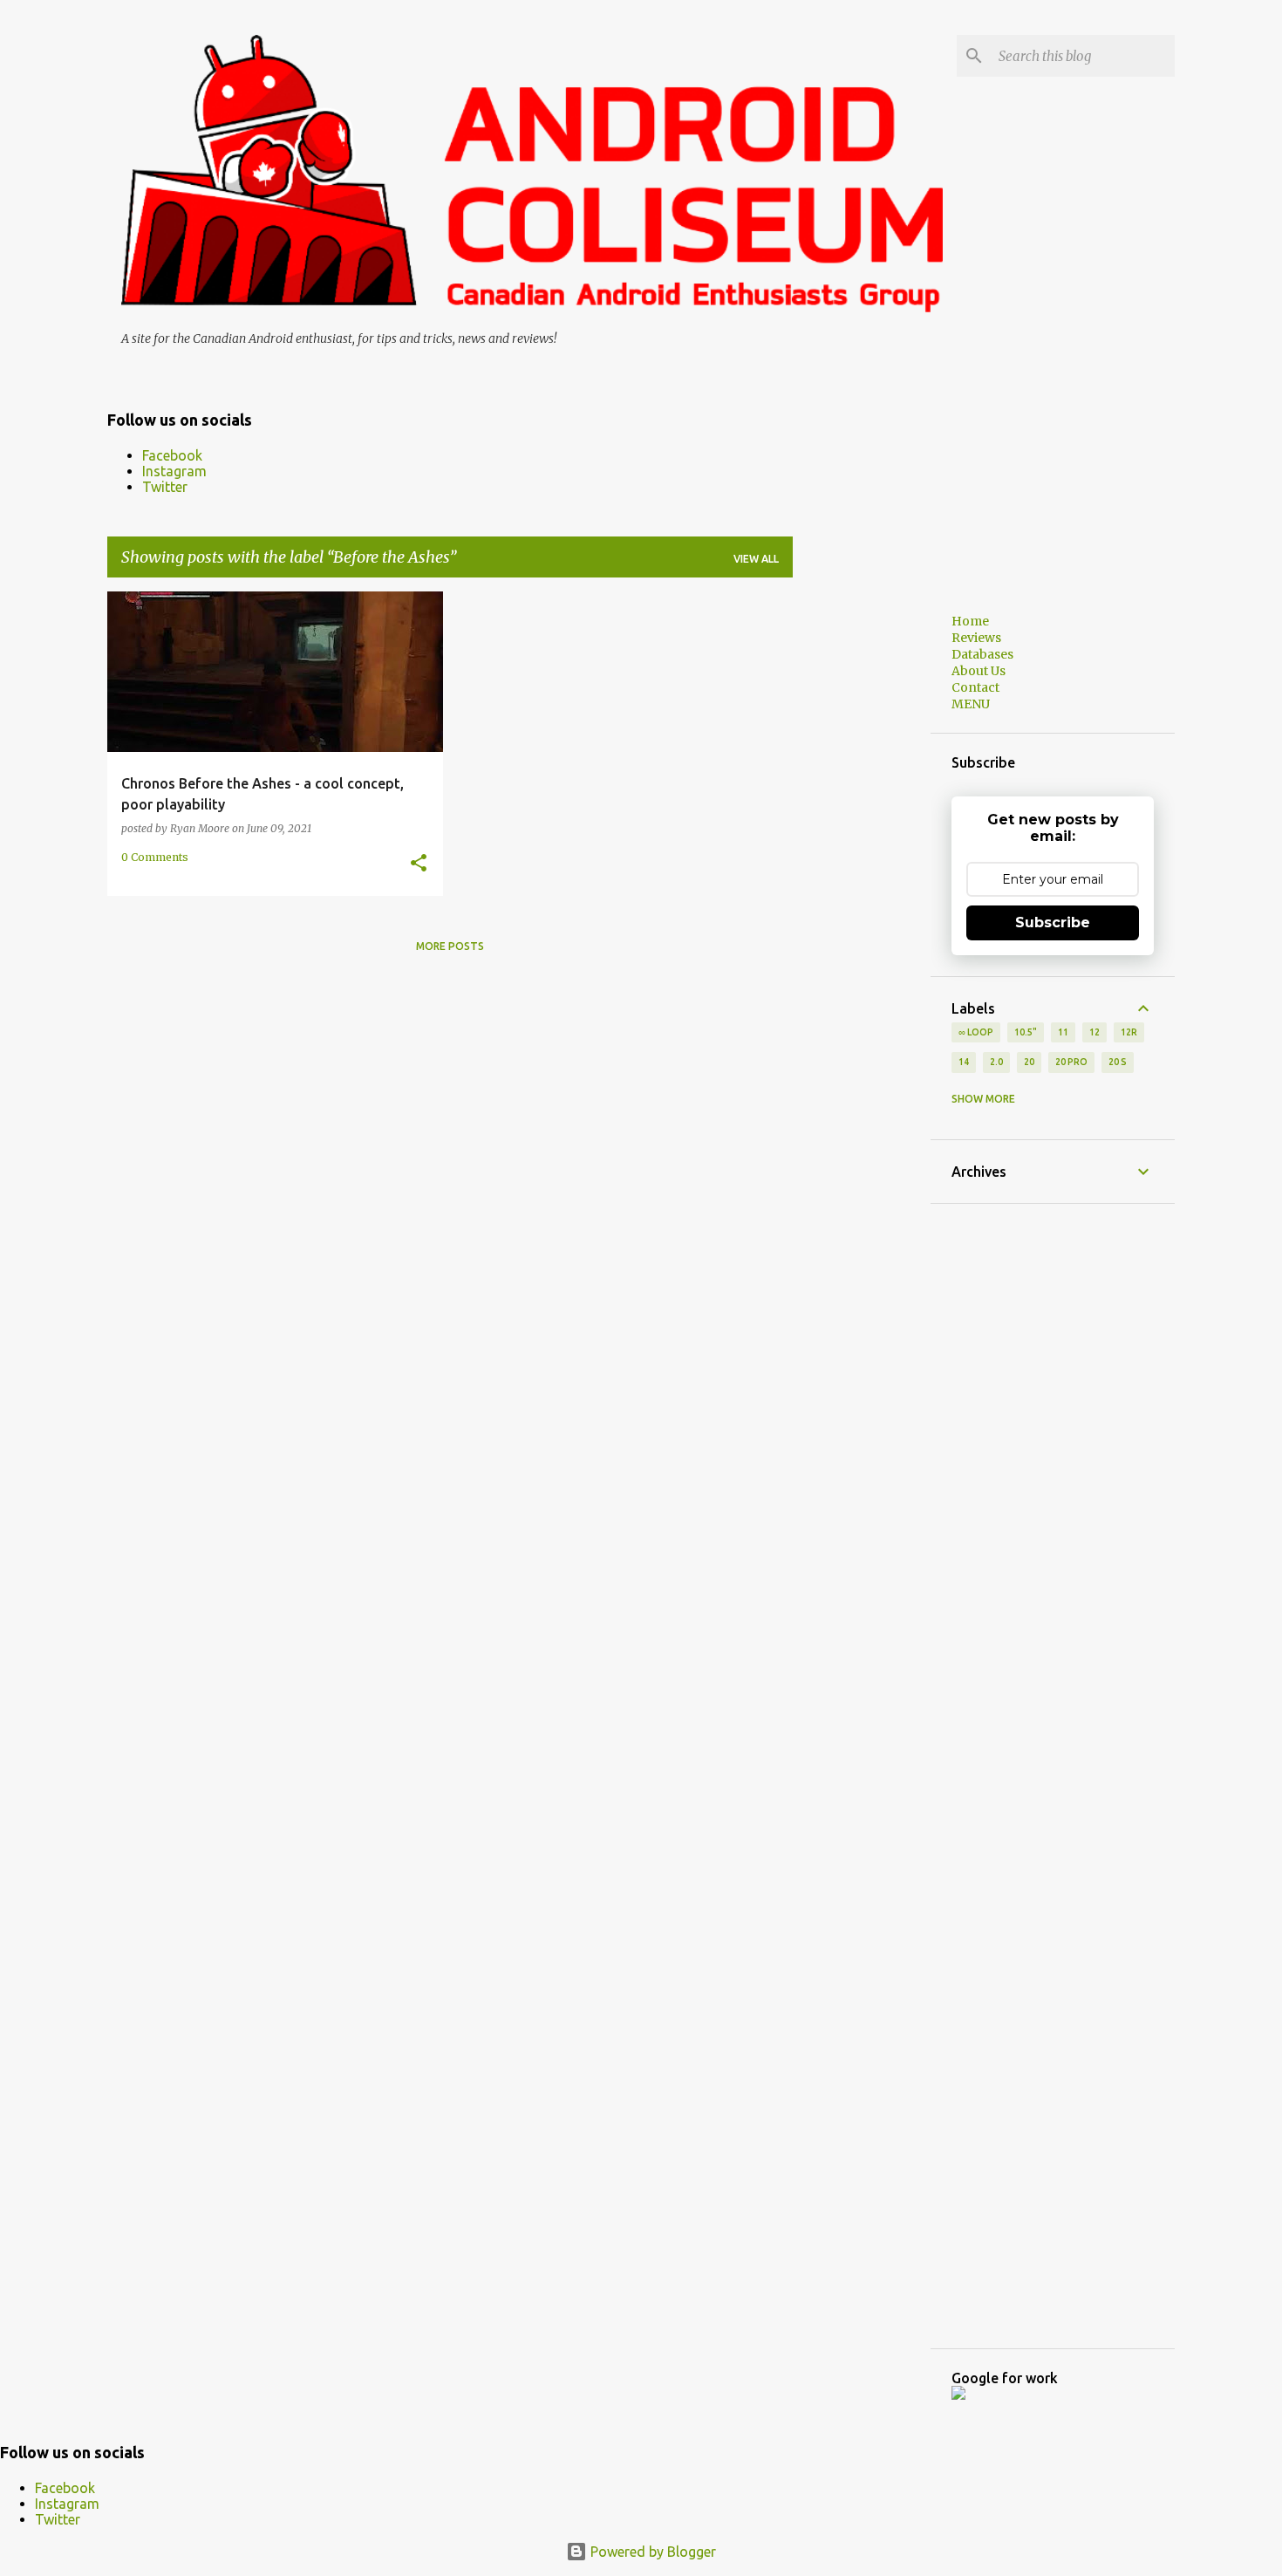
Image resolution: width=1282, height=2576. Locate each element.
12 (1094, 1032)
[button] (419, 864)
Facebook (172, 455)
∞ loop (976, 1032)
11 (1063, 1032)
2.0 (996, 1062)
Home (970, 621)
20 (1029, 1062)
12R (1129, 1032)
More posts (450, 946)
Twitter (165, 487)
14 (964, 1062)
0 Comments (155, 857)
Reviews (976, 638)
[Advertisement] (862, 853)
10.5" (1026, 1032)
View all (756, 559)
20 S (1118, 1062)
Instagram (174, 471)
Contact (975, 687)
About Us (979, 671)
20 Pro (1071, 1062)
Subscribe (1053, 922)
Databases (982, 654)
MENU (971, 704)
